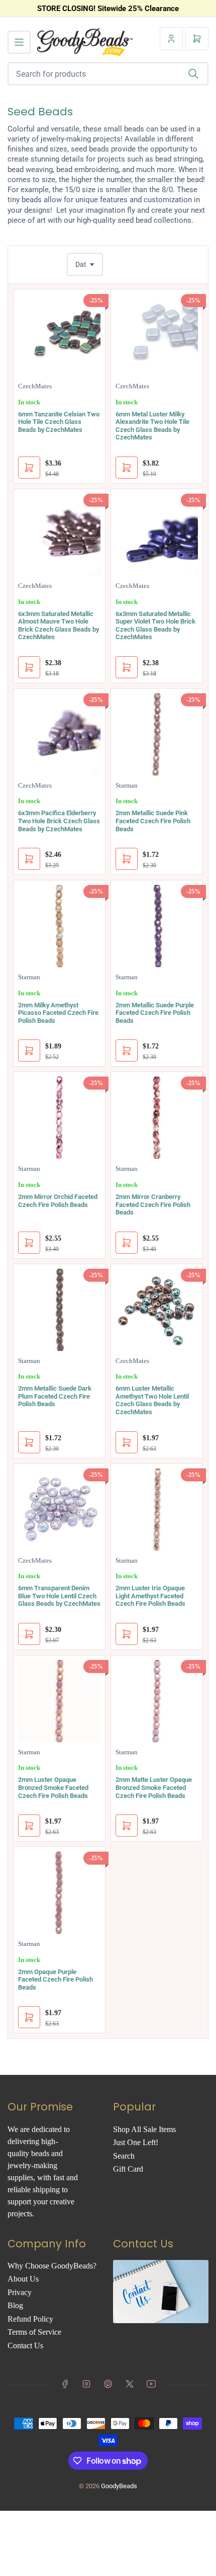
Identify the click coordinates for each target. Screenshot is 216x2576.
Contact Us (25, 2345)
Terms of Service (34, 2332)
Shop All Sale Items (144, 2129)
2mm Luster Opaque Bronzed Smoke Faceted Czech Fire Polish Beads (53, 1787)
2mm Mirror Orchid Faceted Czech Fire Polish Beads (58, 1201)
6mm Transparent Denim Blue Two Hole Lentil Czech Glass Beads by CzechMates (59, 1596)
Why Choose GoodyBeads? (52, 2266)
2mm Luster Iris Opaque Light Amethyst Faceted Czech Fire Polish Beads (150, 1596)
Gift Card (128, 2169)
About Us (23, 2279)
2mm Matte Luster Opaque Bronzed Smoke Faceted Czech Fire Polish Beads (154, 1787)
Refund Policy (30, 2319)
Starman (127, 785)
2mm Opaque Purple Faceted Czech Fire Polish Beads (56, 1980)
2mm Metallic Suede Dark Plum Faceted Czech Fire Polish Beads (55, 1396)
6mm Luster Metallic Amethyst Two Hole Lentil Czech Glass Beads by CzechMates (152, 1400)
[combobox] (108, 74)
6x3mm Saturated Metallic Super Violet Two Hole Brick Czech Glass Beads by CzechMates (155, 626)
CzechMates (35, 386)
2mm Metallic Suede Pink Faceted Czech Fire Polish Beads (153, 821)
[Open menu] (19, 42)
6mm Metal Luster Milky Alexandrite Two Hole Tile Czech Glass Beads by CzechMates (152, 426)
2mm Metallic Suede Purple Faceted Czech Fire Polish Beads (155, 1013)
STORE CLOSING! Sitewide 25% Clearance (108, 9)
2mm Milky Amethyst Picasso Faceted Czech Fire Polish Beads (58, 1013)
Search (124, 2156)
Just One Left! (136, 2142)
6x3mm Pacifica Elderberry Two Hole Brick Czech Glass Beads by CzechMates (59, 821)
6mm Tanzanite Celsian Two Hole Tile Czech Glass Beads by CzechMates (59, 422)
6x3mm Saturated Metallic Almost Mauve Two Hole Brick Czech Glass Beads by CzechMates (59, 626)
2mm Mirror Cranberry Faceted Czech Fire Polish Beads (153, 1204)
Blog (15, 2305)
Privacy (20, 2292)
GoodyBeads (119, 2486)
